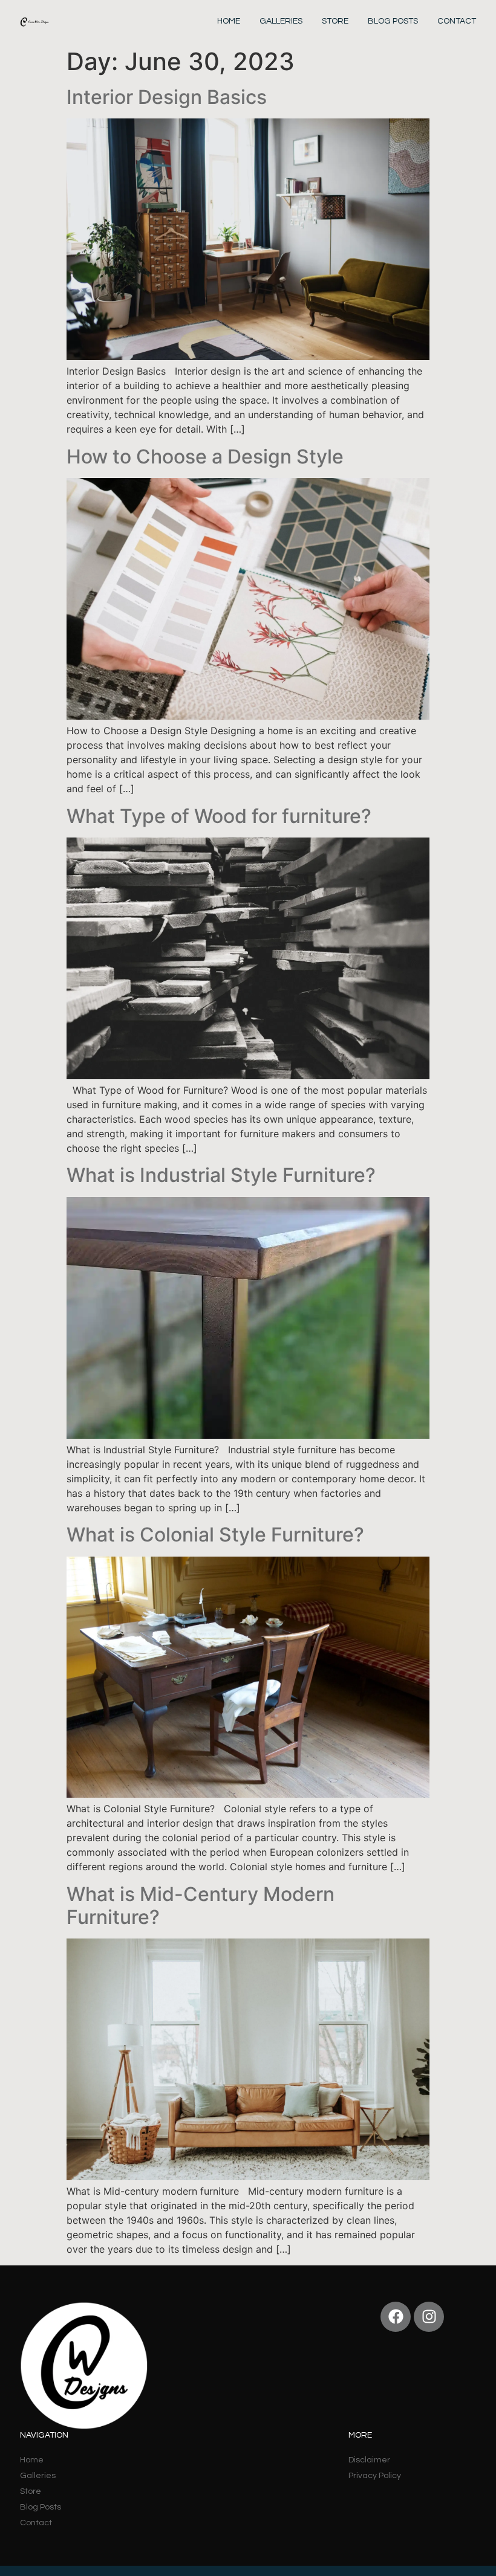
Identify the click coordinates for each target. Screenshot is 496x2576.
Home (229, 21)
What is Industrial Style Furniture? (221, 1175)
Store (335, 21)
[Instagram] (429, 2317)
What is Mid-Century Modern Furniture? (201, 1906)
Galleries (281, 21)
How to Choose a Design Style (205, 457)
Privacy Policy (375, 2476)
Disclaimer (369, 2460)
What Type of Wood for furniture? (219, 816)
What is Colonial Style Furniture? (215, 1535)
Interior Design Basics (167, 97)
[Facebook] (396, 2317)
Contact (457, 21)
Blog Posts (393, 21)
